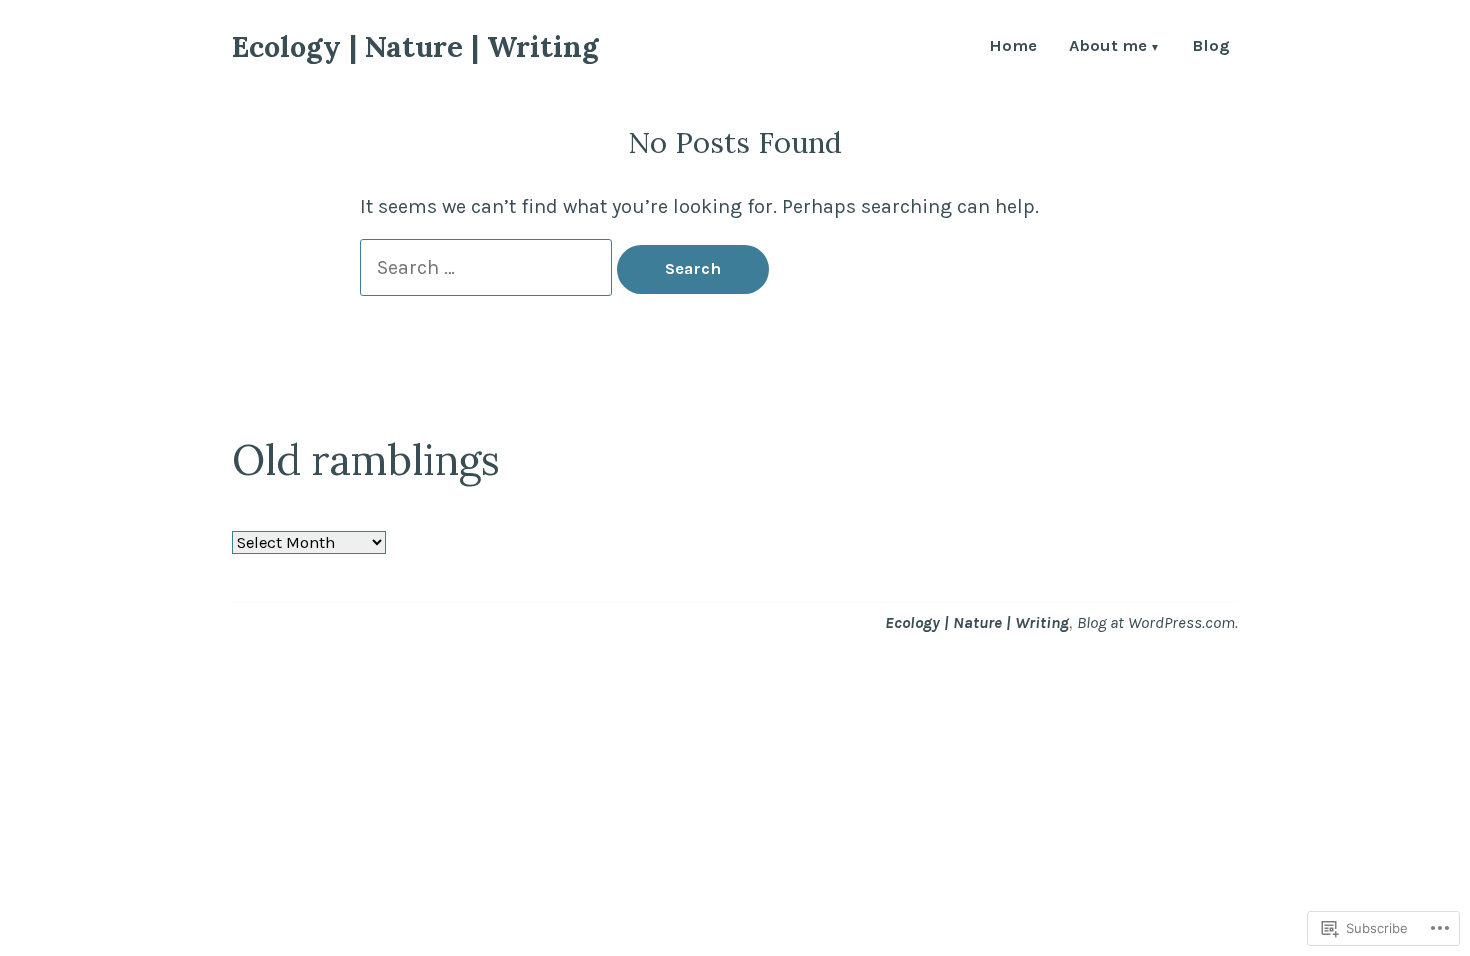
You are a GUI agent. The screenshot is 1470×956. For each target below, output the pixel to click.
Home (1013, 47)
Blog (1211, 47)
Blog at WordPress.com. (1157, 622)
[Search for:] (488, 267)
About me (1108, 47)
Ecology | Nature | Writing (415, 46)
